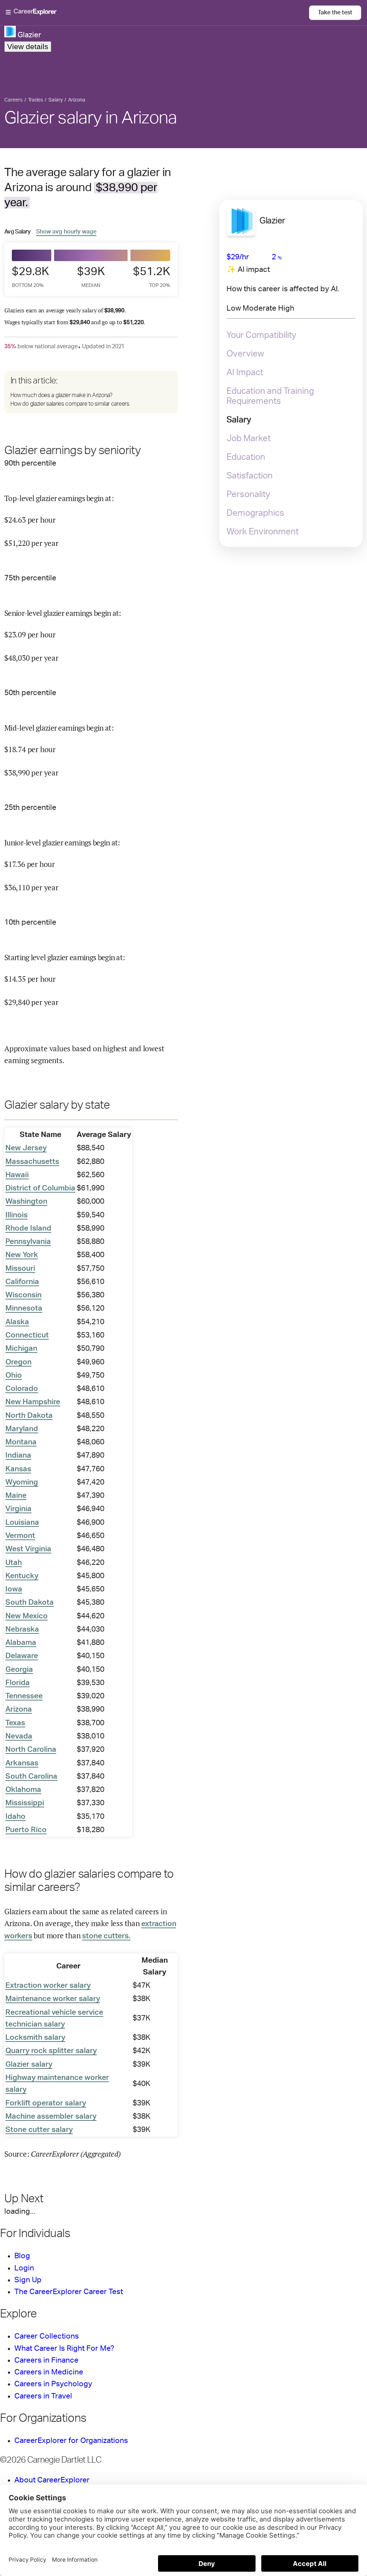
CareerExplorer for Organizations (71, 2441)
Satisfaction (250, 476)
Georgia (19, 1669)
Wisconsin (23, 1295)
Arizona (19, 1709)
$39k (91, 277)
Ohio (14, 1375)
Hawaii (17, 1175)
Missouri (20, 1268)
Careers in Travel (43, 2396)
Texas (15, 1723)
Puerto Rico (26, 1830)
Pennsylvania (28, 1242)
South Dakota (30, 1602)
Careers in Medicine (49, 2372)
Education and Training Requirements (270, 396)
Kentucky (22, 1576)
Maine (16, 1495)
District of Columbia (40, 1188)
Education (246, 457)
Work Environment (263, 532)
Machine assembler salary (51, 2116)
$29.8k (30, 277)
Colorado (22, 1389)
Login (24, 2268)
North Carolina (31, 1749)
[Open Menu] (157, 13)
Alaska (17, 1322)
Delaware (22, 1656)
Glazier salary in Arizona (91, 118)
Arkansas (22, 1763)
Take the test (335, 13)
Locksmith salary (35, 2037)
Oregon (18, 1362)
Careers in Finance (46, 2360)
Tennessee (24, 1696)
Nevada (19, 1736)
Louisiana (22, 1522)
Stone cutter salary (39, 2130)
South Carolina (31, 1776)
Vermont (20, 1536)
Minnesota (24, 1308)
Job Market (249, 439)
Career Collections (47, 2336)
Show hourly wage (66, 232)
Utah (14, 1563)
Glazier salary (29, 2064)
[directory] (91, 392)
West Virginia (28, 1549)
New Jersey (26, 1148)
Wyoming (22, 1482)
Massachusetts (32, 1162)
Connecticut (27, 1335)
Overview (245, 354)
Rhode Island (28, 1228)
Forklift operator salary (46, 2103)
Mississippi (25, 1803)
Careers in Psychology (53, 2384)
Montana (21, 1442)
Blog (22, 2256)
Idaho (15, 1817)
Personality (248, 495)
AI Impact (245, 373)
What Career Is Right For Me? (64, 2348)
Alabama (21, 1643)
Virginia (18, 1509)
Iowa (14, 1589)
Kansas (18, 1469)
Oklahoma (23, 1790)
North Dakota (29, 1416)
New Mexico (27, 1616)
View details (28, 46)
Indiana (18, 1455)
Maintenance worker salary (53, 1999)
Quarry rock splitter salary (51, 2051)
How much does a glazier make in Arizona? (61, 395)
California (22, 1282)
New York (22, 1255)
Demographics (255, 513)
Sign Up (28, 2280)
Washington (26, 1201)
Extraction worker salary (48, 1985)
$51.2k (152, 277)
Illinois (16, 1215)
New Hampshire (33, 1402)
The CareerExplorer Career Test (69, 2292)
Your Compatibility (261, 335)
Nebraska (22, 1629)
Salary (239, 420)
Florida (18, 1683)
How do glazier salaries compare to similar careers (70, 404)
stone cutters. (106, 1936)
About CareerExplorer (52, 2480)
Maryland (22, 1429)
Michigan (21, 1348)
